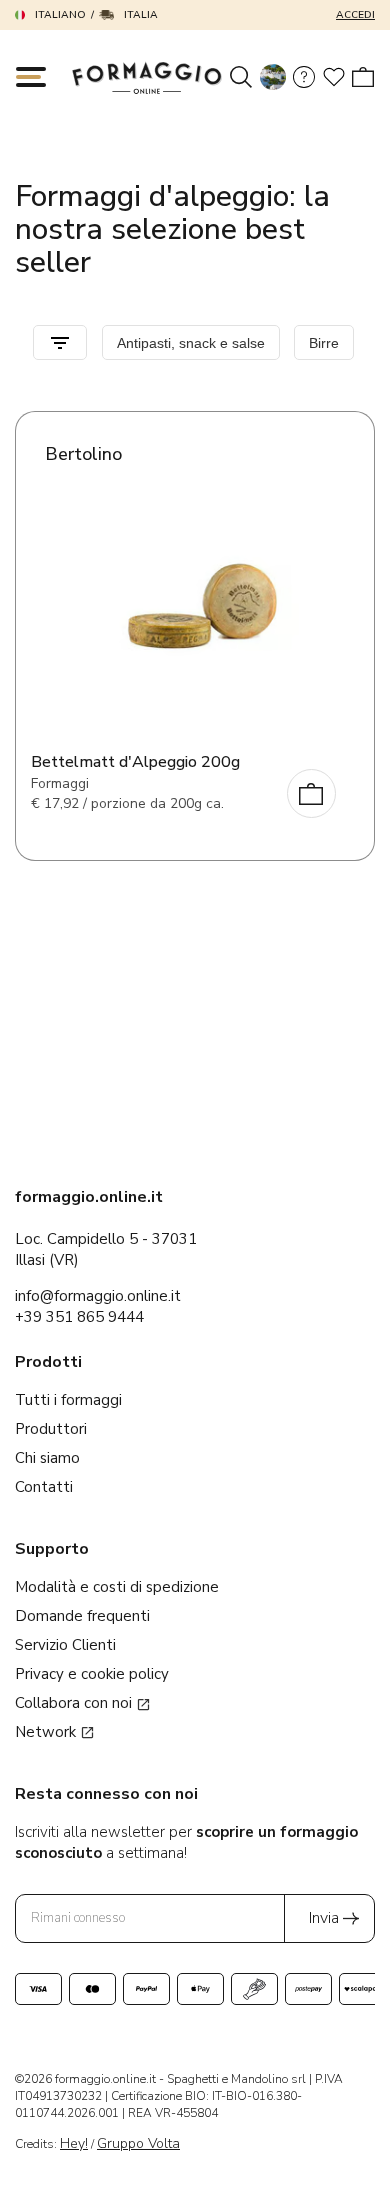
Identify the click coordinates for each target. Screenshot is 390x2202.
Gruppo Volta (138, 2143)
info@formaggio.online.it (98, 1296)
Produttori (51, 1429)
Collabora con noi (75, 1703)
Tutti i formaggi (68, 1400)
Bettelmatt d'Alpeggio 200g (135, 762)
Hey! (74, 2143)
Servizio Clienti (65, 1645)
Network (47, 1732)
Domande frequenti (82, 1616)
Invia (324, 1918)
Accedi (355, 15)
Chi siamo (47, 1458)
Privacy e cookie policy (92, 1674)
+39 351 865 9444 (79, 1317)
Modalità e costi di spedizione (117, 1587)
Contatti (44, 1487)
